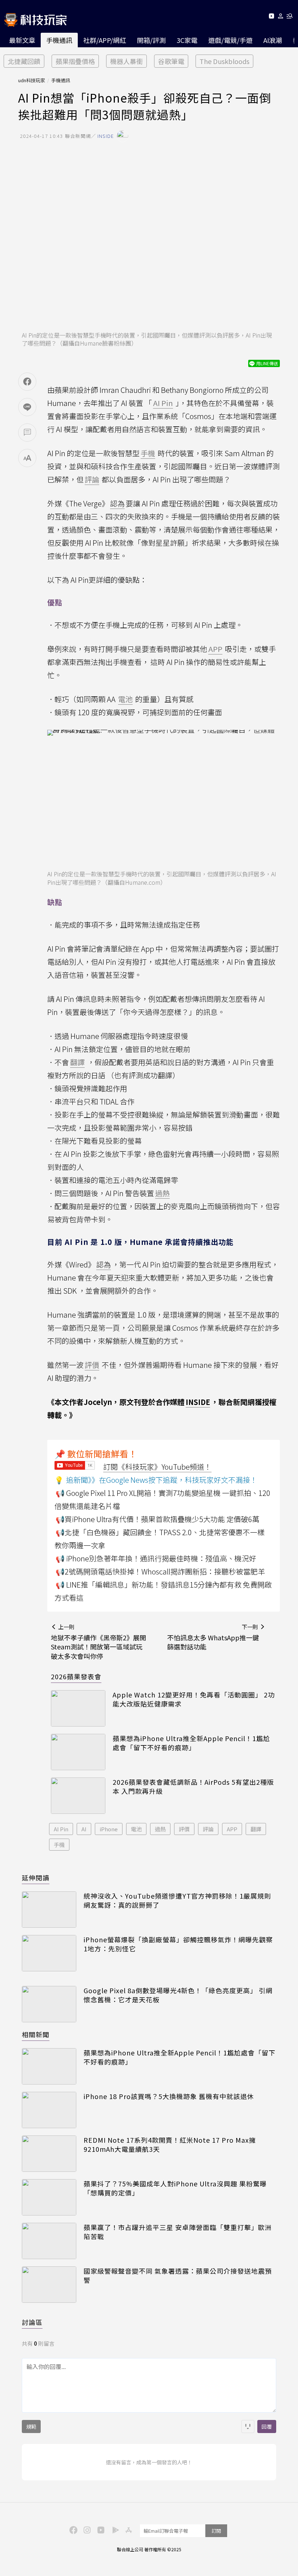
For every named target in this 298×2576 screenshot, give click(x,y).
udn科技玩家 (32, 80)
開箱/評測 (151, 40)
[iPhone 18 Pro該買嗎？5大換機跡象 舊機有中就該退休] (49, 2110)
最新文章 (22, 40)
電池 (136, 1829)
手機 (59, 1845)
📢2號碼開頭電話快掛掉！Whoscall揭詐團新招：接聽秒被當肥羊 (160, 1571)
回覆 (267, 2426)
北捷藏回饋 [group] (24, 61)
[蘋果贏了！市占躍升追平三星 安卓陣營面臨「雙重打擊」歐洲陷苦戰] (49, 2241)
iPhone (109, 1829)
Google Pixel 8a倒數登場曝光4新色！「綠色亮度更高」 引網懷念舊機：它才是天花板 (178, 1995)
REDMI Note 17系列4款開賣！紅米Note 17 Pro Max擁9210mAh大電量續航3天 (170, 2145)
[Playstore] (114, 2529)
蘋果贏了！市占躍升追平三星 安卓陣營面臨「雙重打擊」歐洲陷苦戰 (178, 2232)
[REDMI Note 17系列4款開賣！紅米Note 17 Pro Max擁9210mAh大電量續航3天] (49, 2154)
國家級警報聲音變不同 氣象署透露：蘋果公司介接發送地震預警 (178, 2276)
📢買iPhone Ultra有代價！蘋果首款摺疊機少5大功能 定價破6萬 (158, 1519)
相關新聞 (36, 2034)
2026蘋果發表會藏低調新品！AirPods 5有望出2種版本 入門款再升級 (193, 1787)
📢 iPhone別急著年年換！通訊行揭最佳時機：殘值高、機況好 (156, 1558)
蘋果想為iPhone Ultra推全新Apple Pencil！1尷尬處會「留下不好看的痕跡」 (191, 1743)
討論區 (32, 2322)
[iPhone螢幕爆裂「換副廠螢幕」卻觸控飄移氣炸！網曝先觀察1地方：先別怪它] (49, 1953)
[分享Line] (27, 407)
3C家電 (187, 40)
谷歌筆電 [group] (171, 61)
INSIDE (198, 1402)
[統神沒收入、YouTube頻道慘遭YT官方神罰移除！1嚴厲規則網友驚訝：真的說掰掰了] (49, 1910)
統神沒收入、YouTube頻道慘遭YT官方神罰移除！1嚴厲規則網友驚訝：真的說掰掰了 (177, 1900)
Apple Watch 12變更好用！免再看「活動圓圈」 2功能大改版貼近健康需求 (194, 1699)
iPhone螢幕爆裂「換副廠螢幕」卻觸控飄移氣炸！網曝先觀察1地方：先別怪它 (178, 1944)
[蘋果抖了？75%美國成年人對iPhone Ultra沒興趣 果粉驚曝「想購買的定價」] (49, 2197)
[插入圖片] (248, 2426)
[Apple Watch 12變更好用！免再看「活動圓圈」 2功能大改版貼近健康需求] (78, 1708)
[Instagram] (86, 2529)
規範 (31, 2426)
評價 (184, 1829)
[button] (281, 17)
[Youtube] (271, 17)
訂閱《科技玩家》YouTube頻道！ (157, 1467)
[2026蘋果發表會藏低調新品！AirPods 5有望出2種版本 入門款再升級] (78, 1796)
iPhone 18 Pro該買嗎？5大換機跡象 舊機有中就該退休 (169, 2096)
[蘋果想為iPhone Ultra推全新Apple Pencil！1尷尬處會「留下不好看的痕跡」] (78, 1752)
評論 (208, 1829)
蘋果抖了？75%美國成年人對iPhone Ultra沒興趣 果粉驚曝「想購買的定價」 (175, 2188)
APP (232, 1829)
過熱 (160, 1829)
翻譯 (256, 1829)
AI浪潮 (273, 40)
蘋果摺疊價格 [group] (75, 61)
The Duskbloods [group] (224, 61)
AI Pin (61, 1829)
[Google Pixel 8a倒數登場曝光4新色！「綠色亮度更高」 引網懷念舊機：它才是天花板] (49, 2004)
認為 (117, 503)
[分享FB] (27, 382)
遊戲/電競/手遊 (230, 40)
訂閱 (216, 2531)
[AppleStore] (128, 2529)
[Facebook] (72, 2529)
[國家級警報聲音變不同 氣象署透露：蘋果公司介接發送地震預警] (49, 2285)
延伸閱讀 (36, 1878)
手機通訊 (59, 40)
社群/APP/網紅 (105, 40)
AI (84, 1829)
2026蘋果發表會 (76, 1676)
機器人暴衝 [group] (126, 61)
